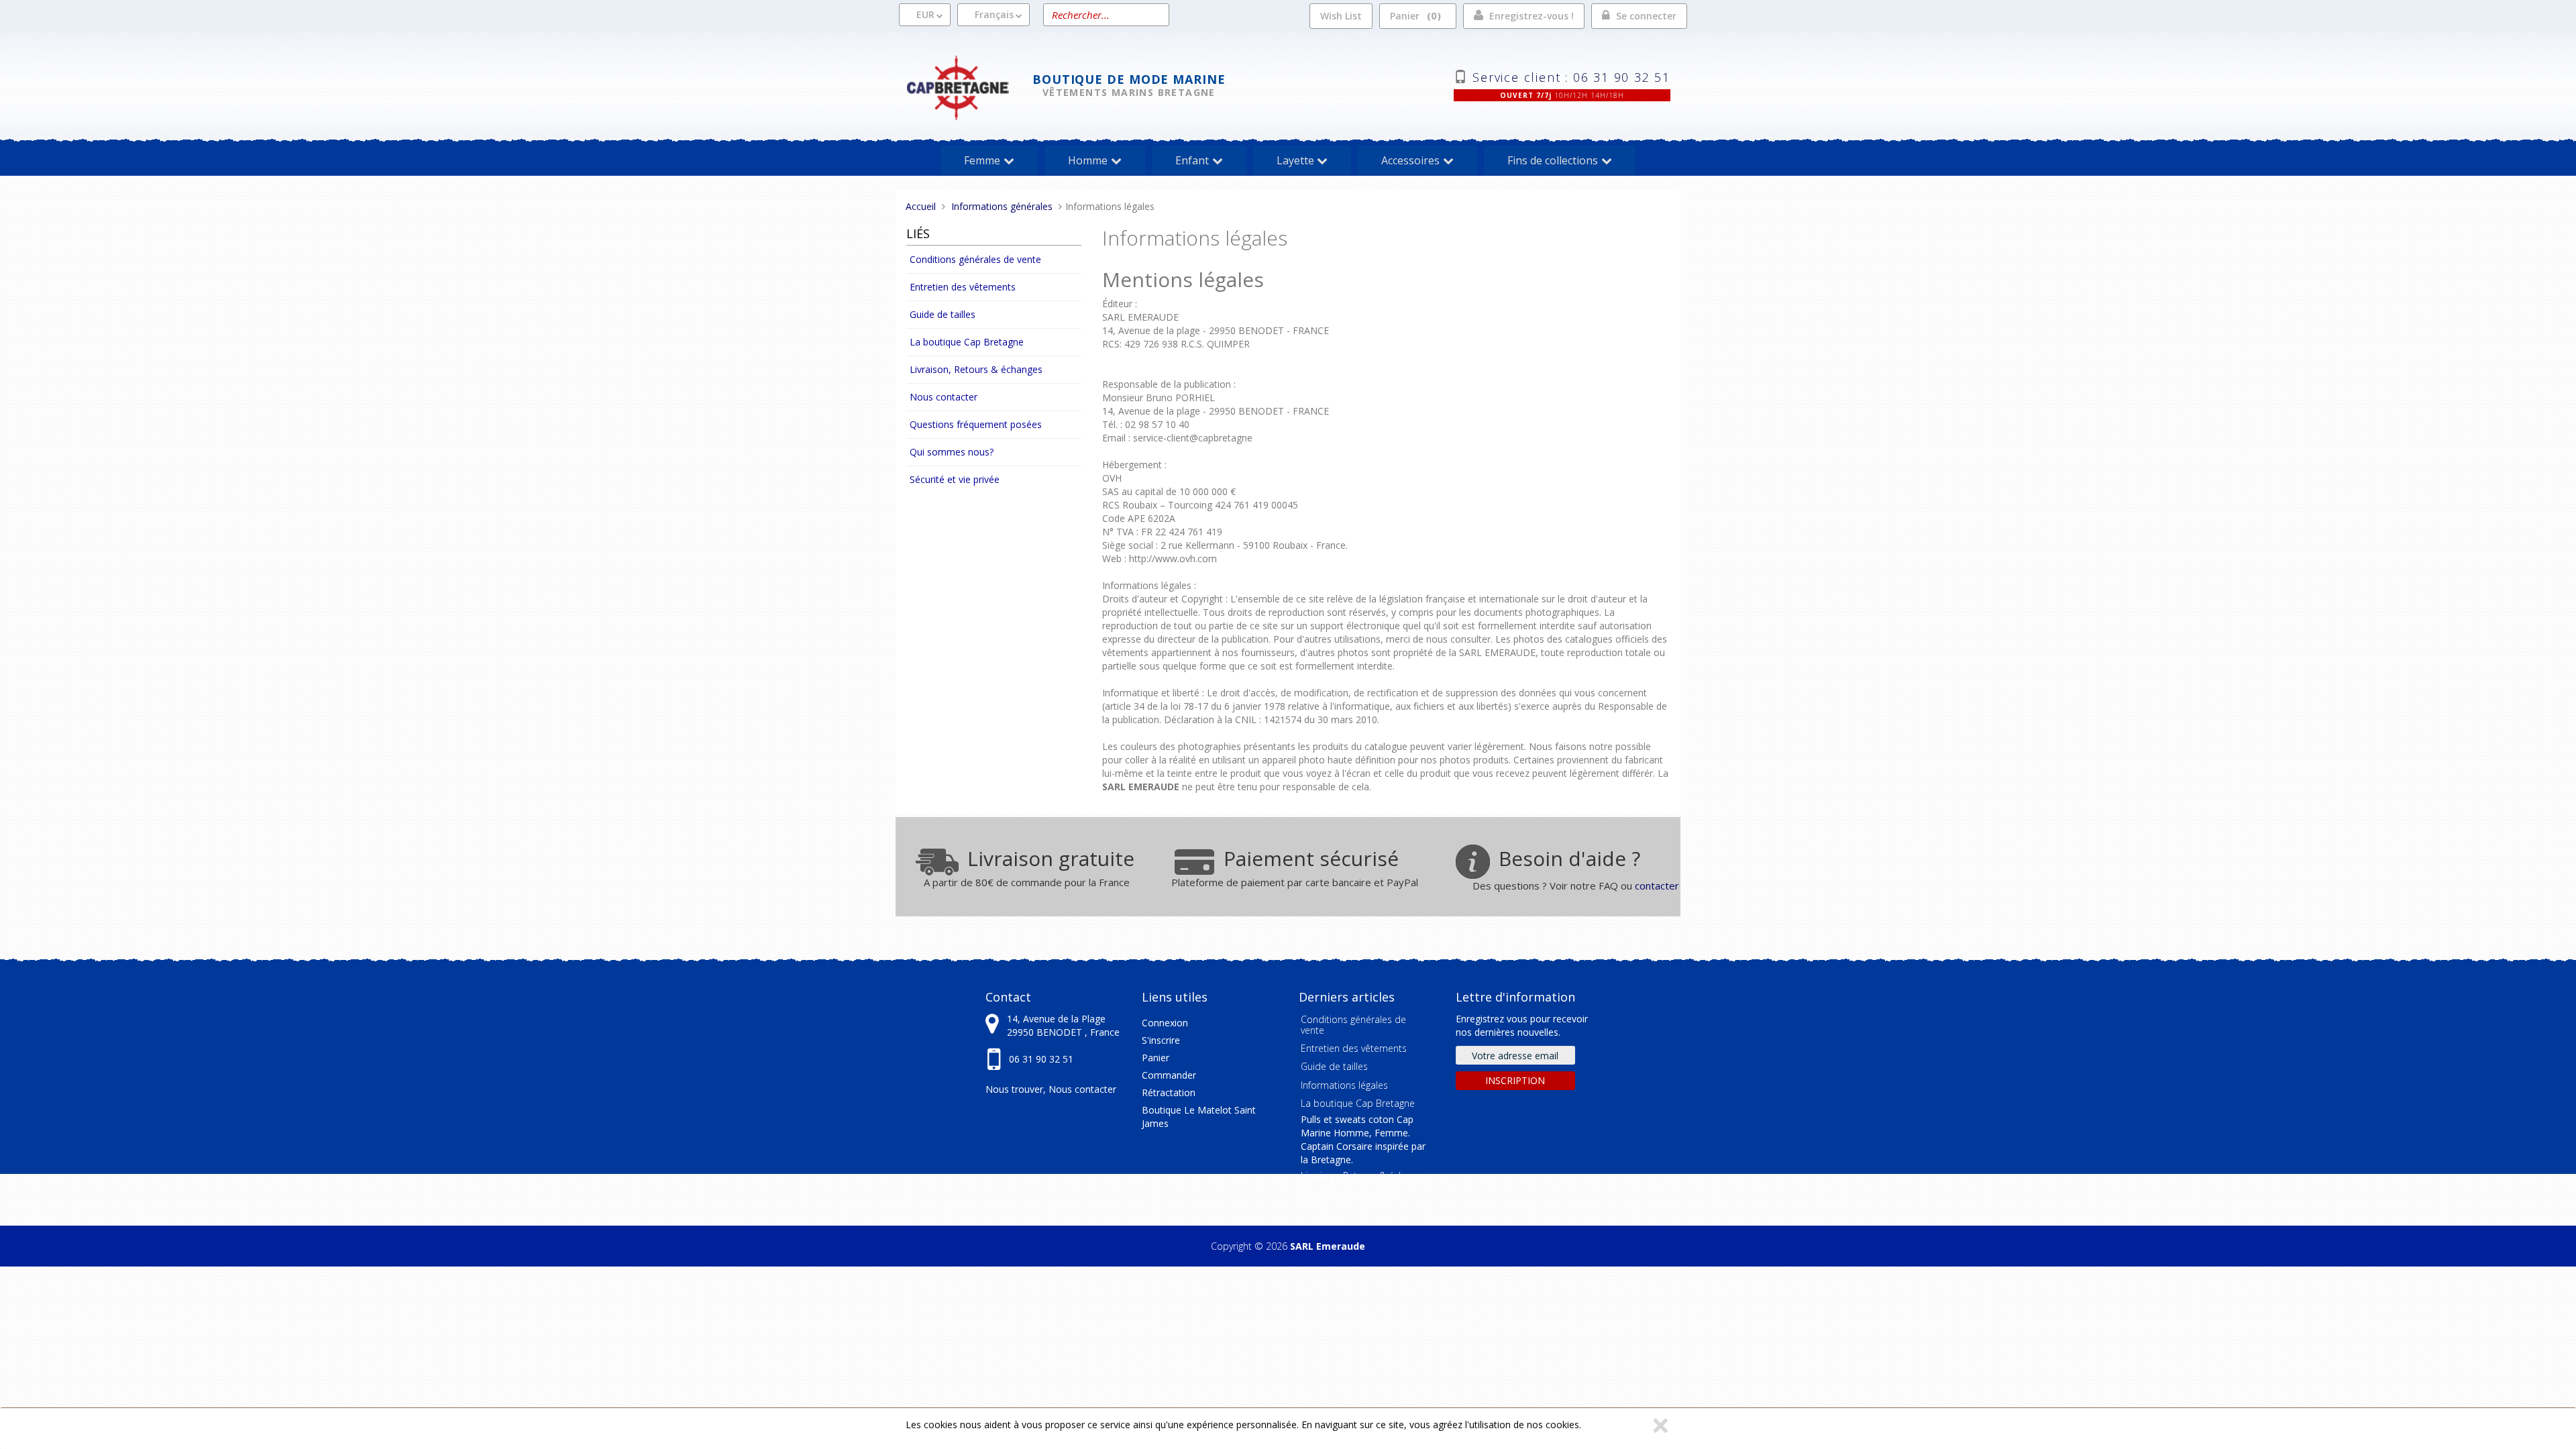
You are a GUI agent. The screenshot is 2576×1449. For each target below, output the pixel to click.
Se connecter (1646, 16)
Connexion (1165, 1023)
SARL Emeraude (1328, 1246)
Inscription (1515, 1080)
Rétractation (1169, 1092)
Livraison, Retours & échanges (976, 369)
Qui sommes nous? (952, 452)
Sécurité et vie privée (955, 479)
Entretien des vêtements (963, 287)
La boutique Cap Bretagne (967, 342)
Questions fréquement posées (976, 424)
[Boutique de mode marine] (969, 86)
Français (994, 14)
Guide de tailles (943, 314)
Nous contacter (944, 397)
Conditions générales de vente (975, 259)
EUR (925, 14)
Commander (1169, 1075)
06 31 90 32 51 (1041, 1059)
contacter (1657, 885)
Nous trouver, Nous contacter (1051, 1089)
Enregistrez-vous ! (1532, 16)
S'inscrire (1161, 1040)
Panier (1413, 15)
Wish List (1341, 16)
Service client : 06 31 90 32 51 (1571, 76)
